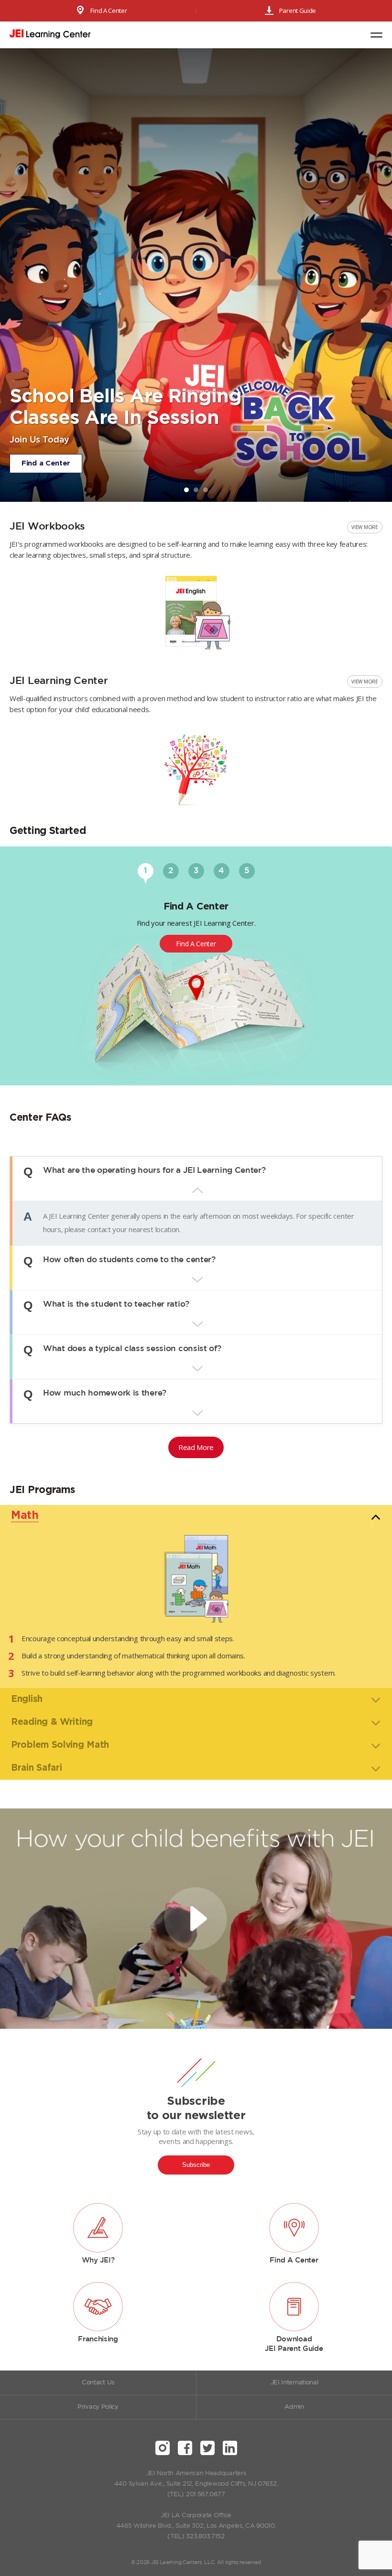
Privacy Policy (98, 2407)
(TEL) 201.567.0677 (196, 2495)
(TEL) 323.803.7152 (196, 2537)
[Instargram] (163, 2448)
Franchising (98, 2339)
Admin (294, 2407)
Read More (196, 1447)
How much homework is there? (105, 1394)
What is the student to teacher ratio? (116, 1305)
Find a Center (46, 463)
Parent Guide (298, 11)
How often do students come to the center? (129, 1261)
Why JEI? (98, 2260)
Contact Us (98, 2383)
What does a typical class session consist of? (132, 1350)
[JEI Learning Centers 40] (50, 35)
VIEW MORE (365, 527)
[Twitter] (207, 2448)
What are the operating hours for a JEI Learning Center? (154, 1171)
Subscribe (196, 2165)
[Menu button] (376, 35)
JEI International (294, 2383)
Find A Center (109, 11)
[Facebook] (185, 2448)
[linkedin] (230, 2448)
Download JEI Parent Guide (294, 2344)
